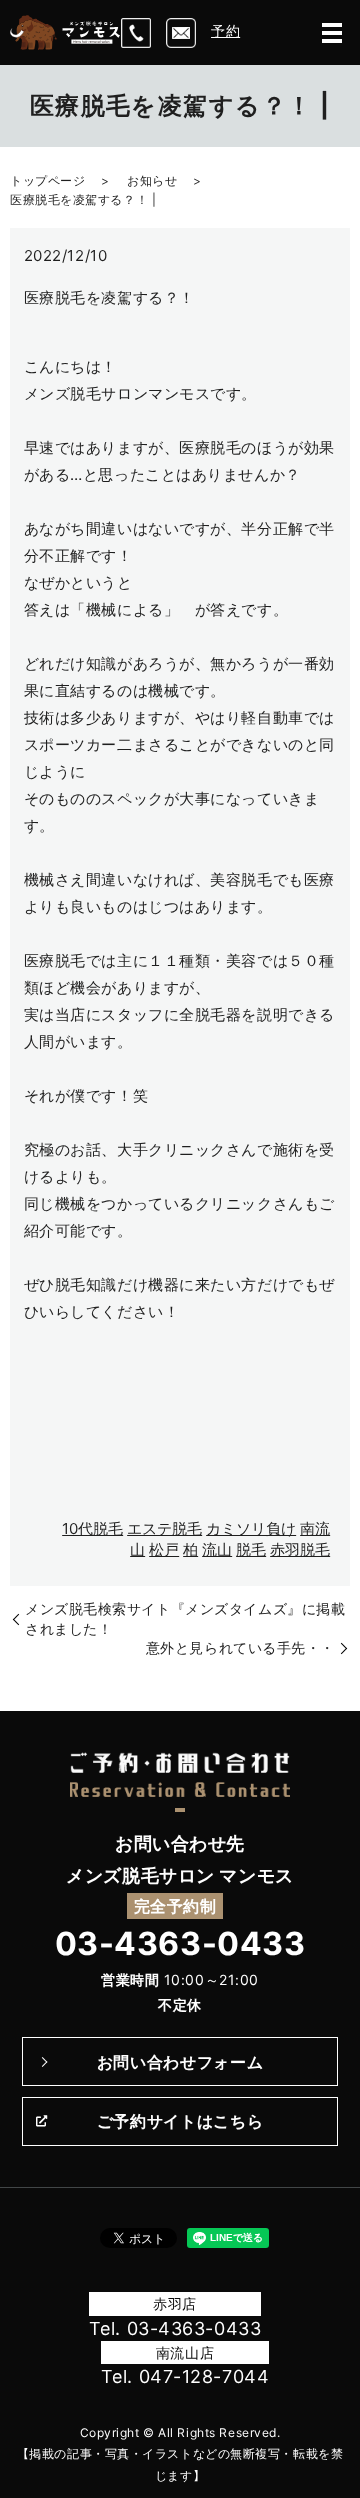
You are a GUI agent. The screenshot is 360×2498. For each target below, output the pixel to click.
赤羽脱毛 (300, 1549)
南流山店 (185, 2352)
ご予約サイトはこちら (180, 2121)
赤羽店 (175, 2303)
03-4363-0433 (180, 1943)
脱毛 (251, 1549)
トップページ (47, 180)
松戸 (164, 1549)
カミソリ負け (251, 1528)
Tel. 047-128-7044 (185, 2376)
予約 (225, 30)
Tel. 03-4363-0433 (175, 2328)
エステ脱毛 (164, 1528)
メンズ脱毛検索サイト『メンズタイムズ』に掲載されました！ (185, 1618)
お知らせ (152, 180)
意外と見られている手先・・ (240, 1647)
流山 (217, 1549)
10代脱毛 (92, 1528)
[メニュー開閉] (332, 33)
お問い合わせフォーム (180, 2062)
